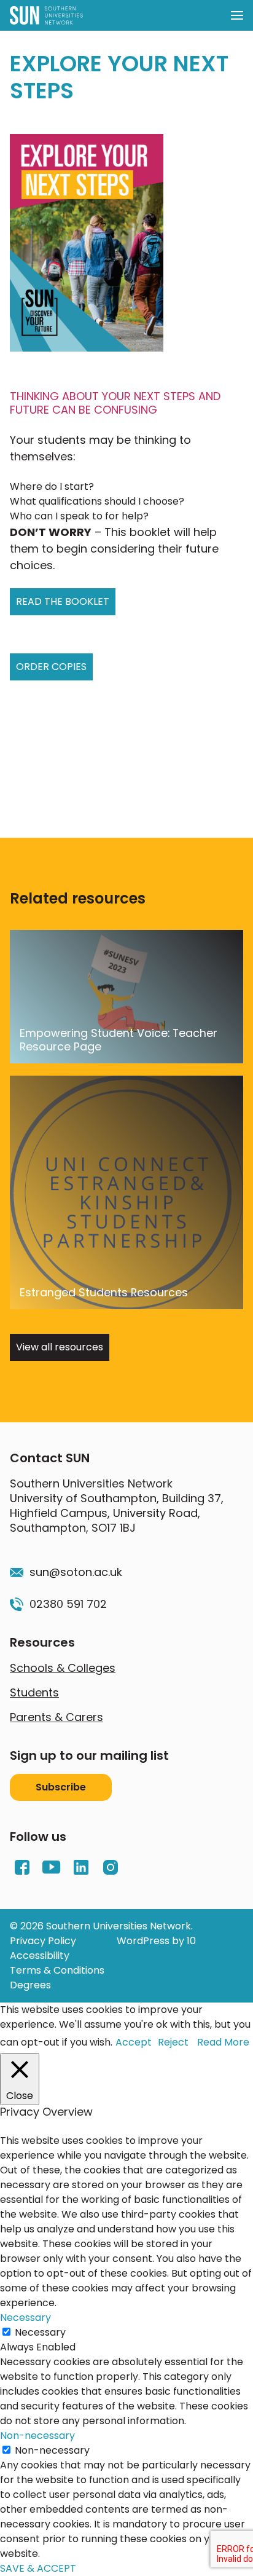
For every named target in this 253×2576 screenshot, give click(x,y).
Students (34, 1692)
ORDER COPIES (51, 667)
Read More (223, 2042)
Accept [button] (134, 2042)
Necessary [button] (25, 2318)
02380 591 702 (68, 1604)
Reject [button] (173, 2042)
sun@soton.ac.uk (76, 1572)
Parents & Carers (56, 1717)
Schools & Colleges (63, 1668)
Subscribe (61, 1787)
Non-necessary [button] (37, 2436)
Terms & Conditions (57, 1970)
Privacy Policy (43, 1941)
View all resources (60, 1347)
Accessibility (40, 1956)
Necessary (40, 2332)
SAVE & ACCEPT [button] (38, 2568)
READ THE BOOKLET (63, 601)
